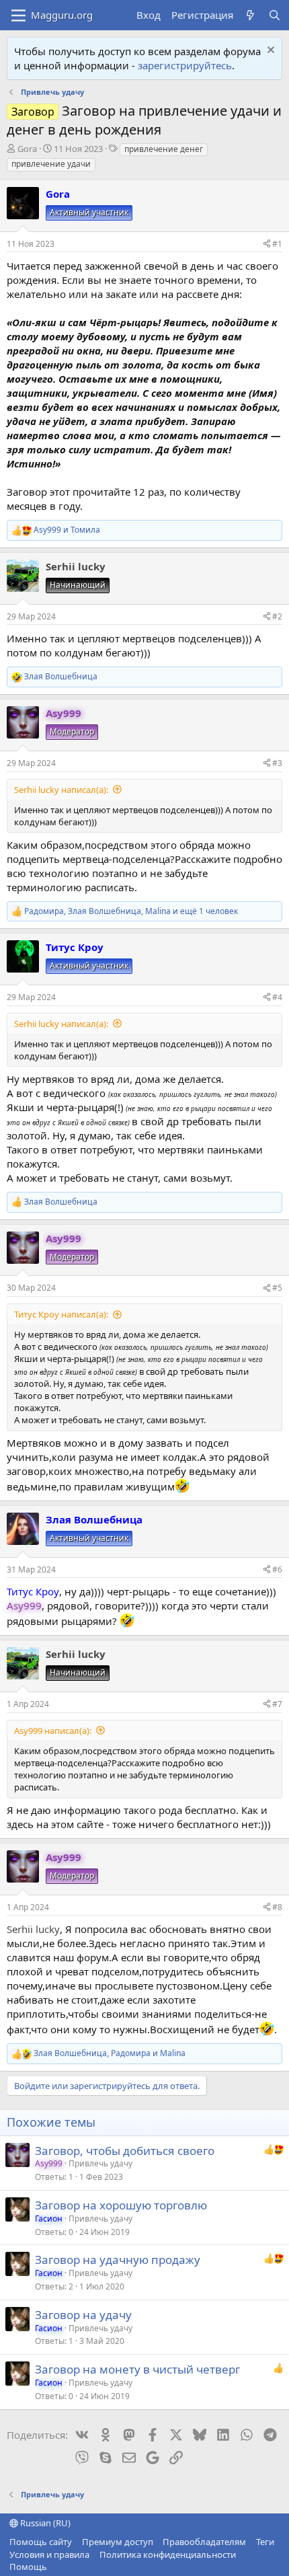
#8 (277, 1907)
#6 (277, 1569)
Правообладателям (204, 2542)
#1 (277, 244)
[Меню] (18, 15)
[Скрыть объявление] (269, 51)
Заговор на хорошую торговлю (121, 2205)
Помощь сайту (41, 2542)
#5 (277, 1288)
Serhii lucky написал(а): (61, 790)
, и (110, 2053)
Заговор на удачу (83, 2315)
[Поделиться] (267, 244)
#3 (277, 763)
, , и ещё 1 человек (131, 911)
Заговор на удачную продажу (118, 2260)
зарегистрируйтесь (185, 65)
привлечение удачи (51, 164)
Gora (27, 149)
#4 (277, 997)
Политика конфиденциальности (168, 2554)
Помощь (28, 2567)
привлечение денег (164, 149)
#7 (277, 1704)
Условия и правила (49, 2554)
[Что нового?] (250, 15)
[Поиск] (275, 15)
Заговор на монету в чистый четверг (137, 2369)
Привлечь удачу (100, 2163)
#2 (277, 616)
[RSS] (57, 2567)
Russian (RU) (44, 2523)
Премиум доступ (118, 2542)
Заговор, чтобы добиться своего (125, 2151)
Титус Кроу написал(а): (61, 1314)
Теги (265, 2542)
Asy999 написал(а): (53, 1731)
